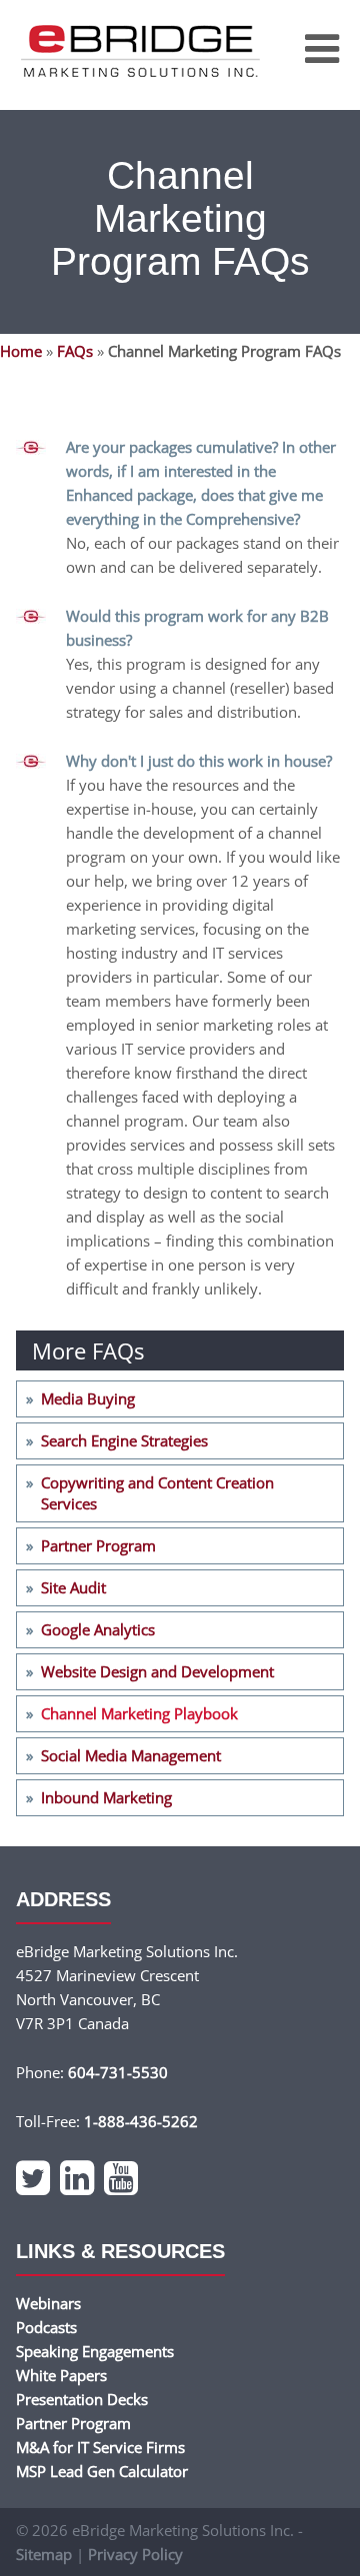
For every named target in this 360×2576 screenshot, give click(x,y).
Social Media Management (131, 1755)
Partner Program (98, 1545)
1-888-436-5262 (141, 2121)
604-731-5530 (118, 2072)
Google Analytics (98, 1629)
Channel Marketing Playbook (139, 1713)
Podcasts (46, 2327)
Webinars (48, 2303)
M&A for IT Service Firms (100, 2447)
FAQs (75, 351)
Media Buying (88, 1398)
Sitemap (44, 2554)
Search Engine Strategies (124, 1440)
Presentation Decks (82, 2399)
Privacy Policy (135, 2554)
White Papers (61, 2375)
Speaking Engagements (95, 2351)
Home (21, 351)
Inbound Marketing (106, 1797)
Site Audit (73, 1587)
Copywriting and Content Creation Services (157, 1493)
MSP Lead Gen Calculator (102, 2471)
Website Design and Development (157, 1671)
